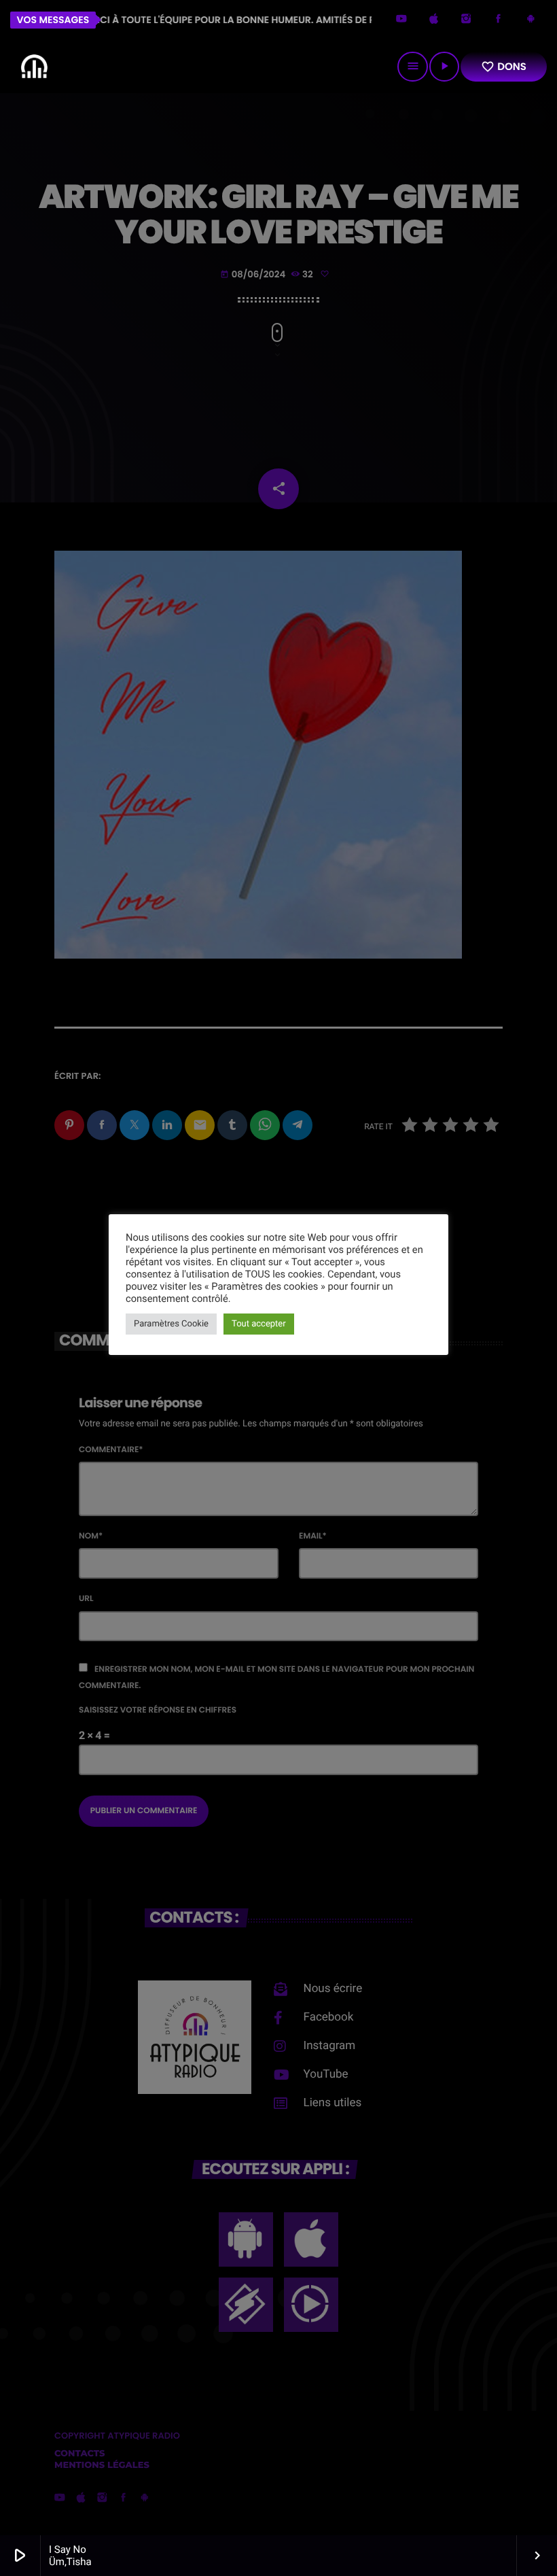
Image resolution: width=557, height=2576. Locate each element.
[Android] (531, 20)
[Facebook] (499, 20)
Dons (504, 67)
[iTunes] (434, 20)
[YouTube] (401, 20)
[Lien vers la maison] (34, 67)
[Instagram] (466, 20)
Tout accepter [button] (259, 1324)
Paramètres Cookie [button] (171, 1324)
